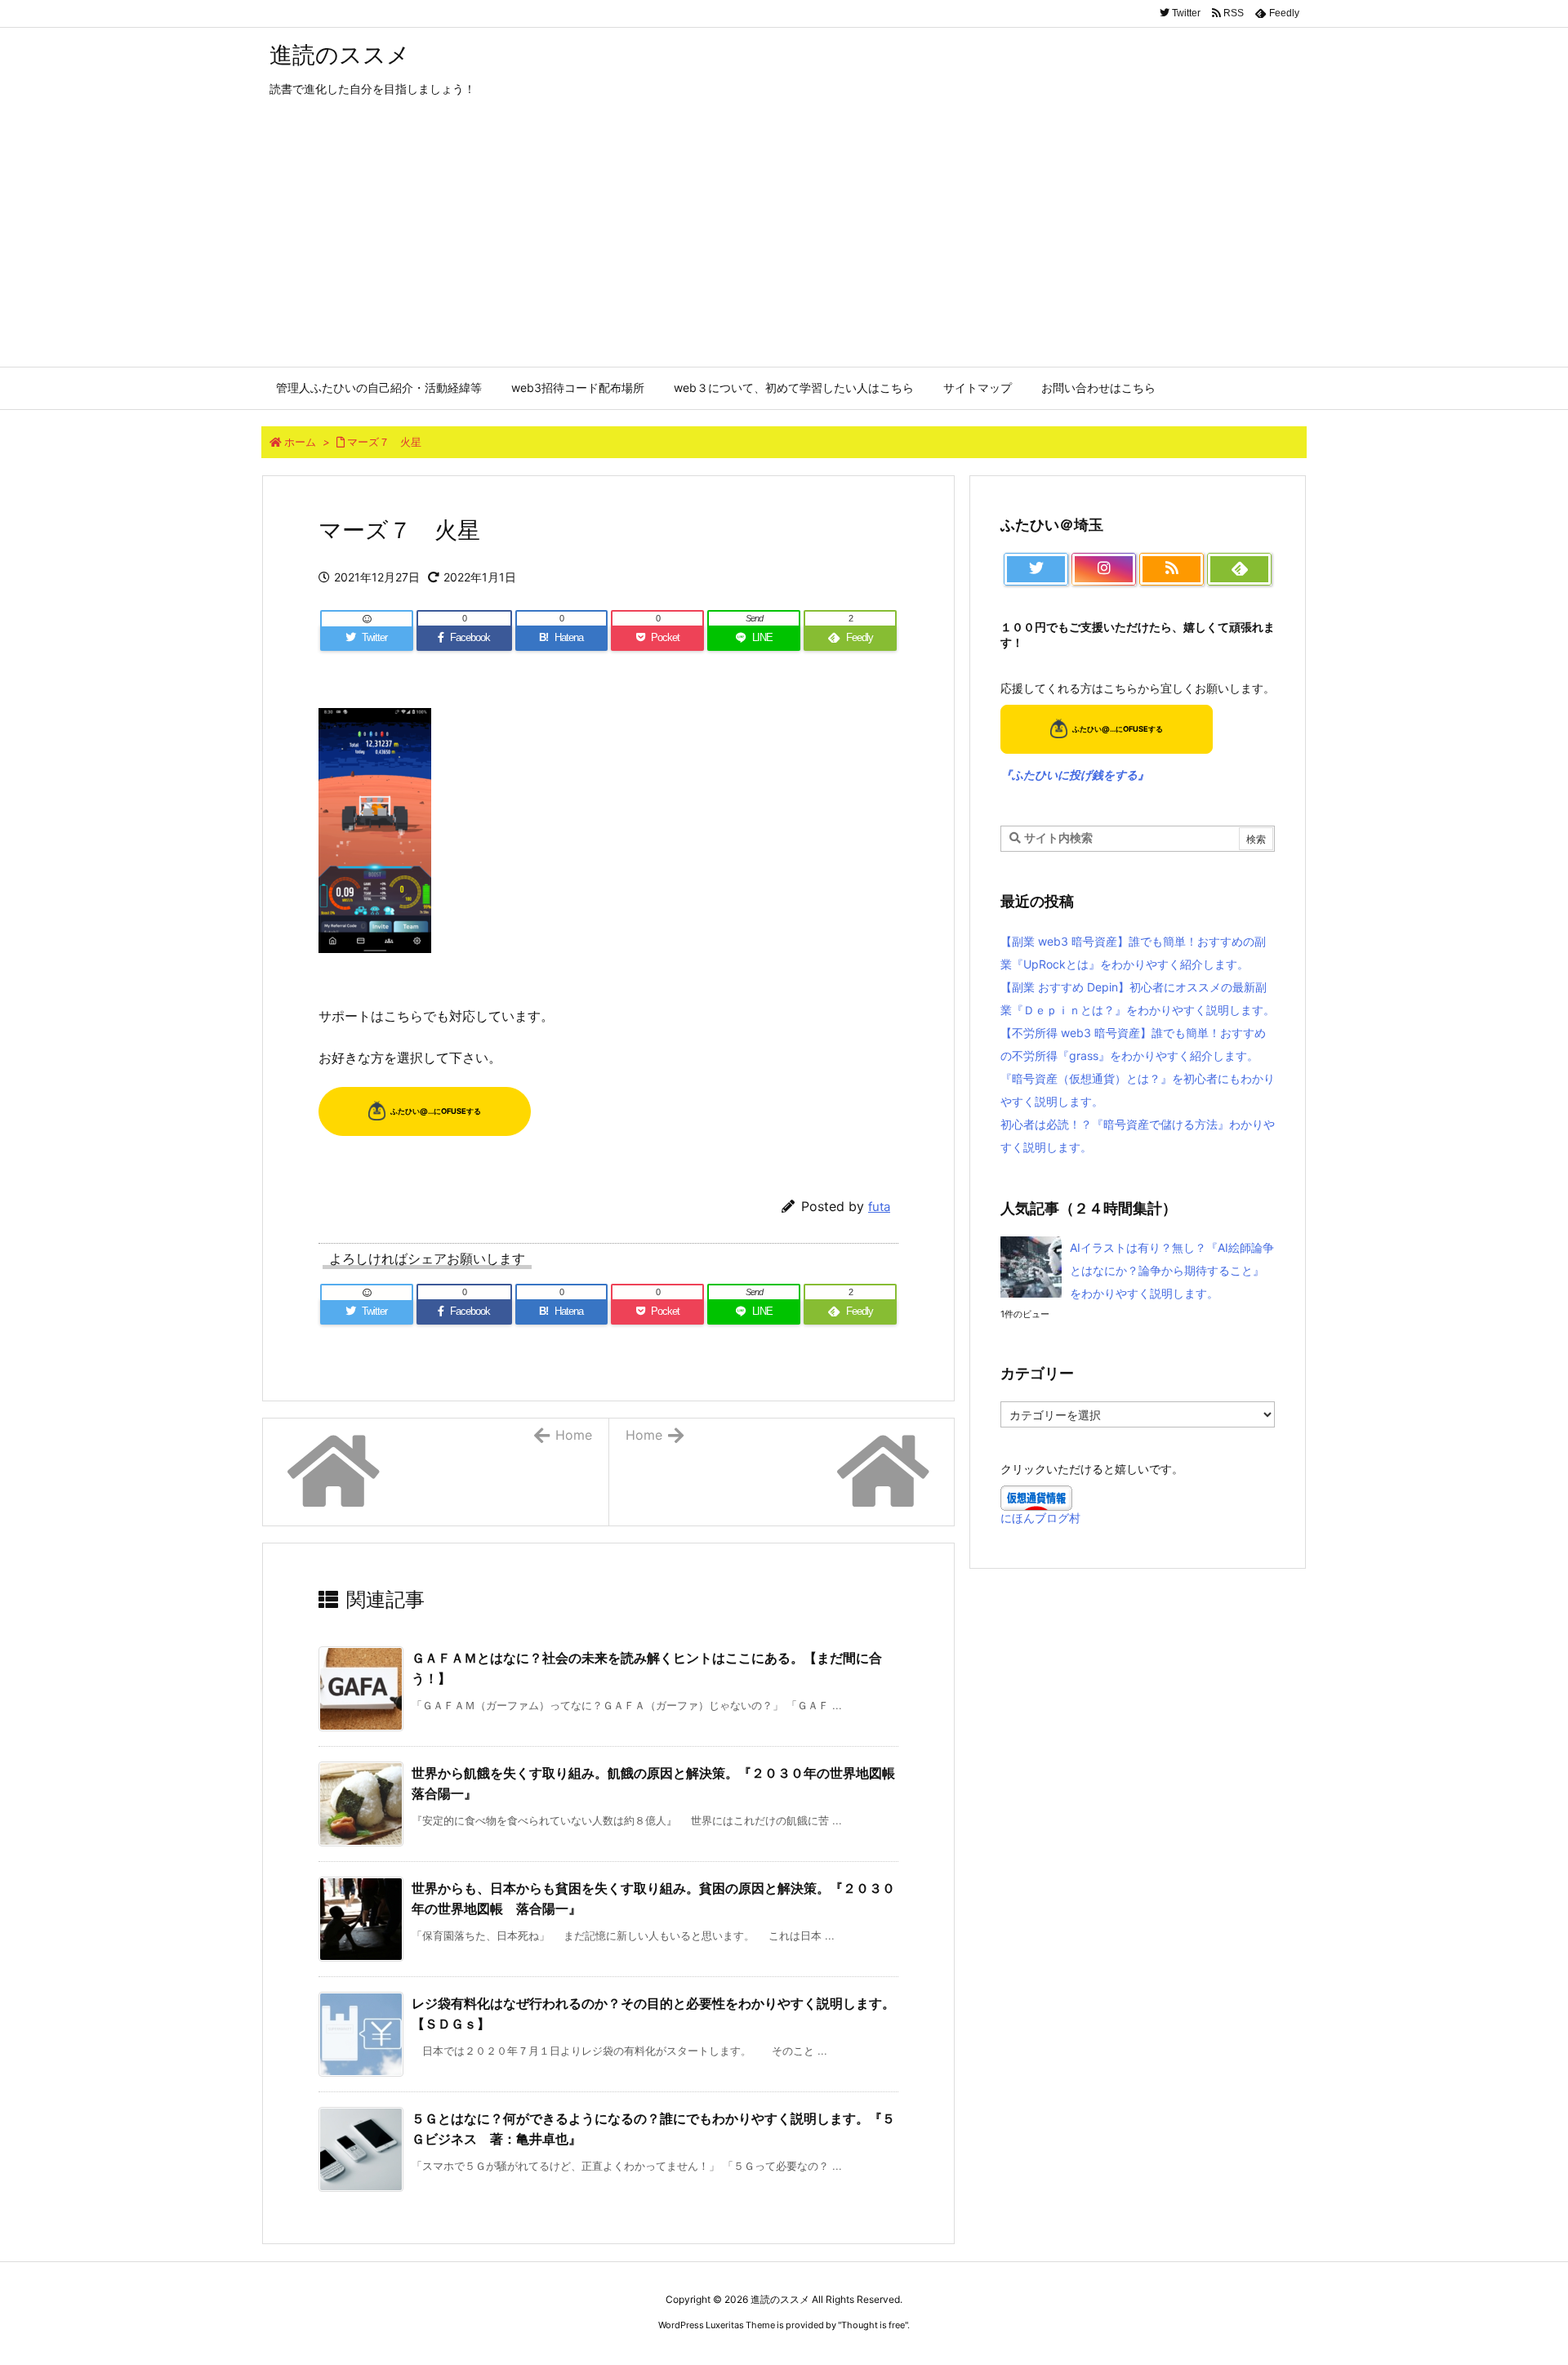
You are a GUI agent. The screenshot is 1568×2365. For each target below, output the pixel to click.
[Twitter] (1036, 569)
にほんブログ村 (1040, 1518)
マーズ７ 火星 (384, 442)
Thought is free (873, 2325)
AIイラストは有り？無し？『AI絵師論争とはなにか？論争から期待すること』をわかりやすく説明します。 (1172, 1270)
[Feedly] (1239, 569)
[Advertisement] (784, 244)
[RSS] (1172, 569)
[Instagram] (1104, 569)
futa (879, 1207)
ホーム (300, 442)
